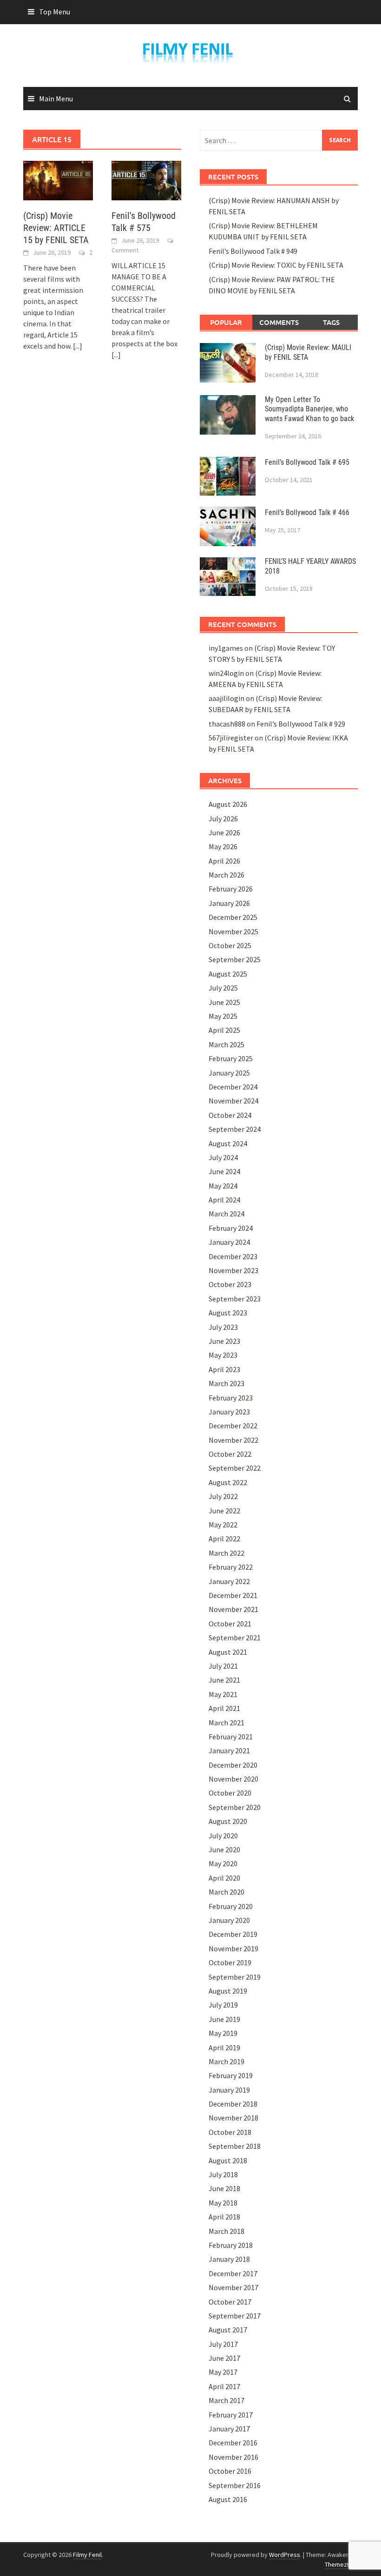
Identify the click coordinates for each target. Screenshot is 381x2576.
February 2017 (231, 2415)
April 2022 (224, 1539)
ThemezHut (341, 2564)
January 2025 (229, 1073)
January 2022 (229, 1581)
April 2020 (224, 1878)
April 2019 (224, 2048)
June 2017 (224, 2358)
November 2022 (233, 1440)
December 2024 (233, 1087)
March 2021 (227, 1723)
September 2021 (235, 1638)
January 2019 (229, 2090)
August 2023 (228, 1313)
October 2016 (230, 2471)
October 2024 (230, 1115)
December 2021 (233, 1595)
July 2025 (223, 988)
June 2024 (224, 1171)
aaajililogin (227, 698)
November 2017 (233, 2287)
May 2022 (223, 1525)
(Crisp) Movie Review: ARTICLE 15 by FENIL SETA (56, 228)
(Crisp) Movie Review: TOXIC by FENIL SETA (276, 265)
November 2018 (233, 2118)
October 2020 (230, 1793)
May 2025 (223, 1016)
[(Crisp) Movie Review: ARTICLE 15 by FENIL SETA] (58, 179)
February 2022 (231, 1567)
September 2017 (235, 2316)
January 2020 (229, 1920)
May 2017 (223, 2372)
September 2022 (235, 1468)
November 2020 (233, 1779)
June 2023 (224, 1341)
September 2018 (235, 2146)
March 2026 (227, 875)
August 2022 (228, 1482)
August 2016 (228, 2499)
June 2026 (224, 832)
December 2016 (233, 2443)
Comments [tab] (279, 322)
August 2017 (228, 2330)
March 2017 (227, 2400)
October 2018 (230, 2132)
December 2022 (233, 1426)
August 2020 (228, 1821)
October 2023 (230, 1284)
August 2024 (228, 1143)
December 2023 (233, 1256)
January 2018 (229, 2259)
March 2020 (227, 1892)
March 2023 (227, 1383)
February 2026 (231, 889)
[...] (78, 346)
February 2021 (231, 1737)
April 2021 (224, 1708)
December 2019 (233, 1934)
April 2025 (224, 1030)
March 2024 (227, 1214)
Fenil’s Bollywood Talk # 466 (307, 512)
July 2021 (223, 1666)
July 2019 (223, 2005)
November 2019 (233, 1949)
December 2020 (233, 1765)
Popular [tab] (226, 322)
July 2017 (223, 2344)
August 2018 (228, 2160)
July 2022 (223, 1496)
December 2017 (233, 2273)
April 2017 (224, 2386)
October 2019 (230, 1962)
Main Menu (56, 99)
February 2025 (231, 1058)
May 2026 (223, 846)
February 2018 (231, 2245)
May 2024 (223, 1186)
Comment (125, 250)
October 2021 (230, 1624)
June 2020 (224, 1849)
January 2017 (229, 2429)
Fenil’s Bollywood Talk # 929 (301, 724)
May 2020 (223, 1863)
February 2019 (231, 2075)
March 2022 (227, 1553)
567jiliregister (231, 738)
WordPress (285, 2555)
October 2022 (230, 1454)
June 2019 (224, 2019)
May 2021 (223, 1694)
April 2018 (224, 2217)
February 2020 (231, 1906)
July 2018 (223, 2174)
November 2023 (233, 1270)
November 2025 (233, 931)
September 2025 (235, 959)
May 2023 (223, 1355)
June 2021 (224, 1680)
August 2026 (228, 804)
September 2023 (235, 1299)
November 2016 (233, 2457)
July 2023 (223, 1327)
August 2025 (228, 974)
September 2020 (235, 1807)
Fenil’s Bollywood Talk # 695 (307, 462)
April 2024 (224, 1200)
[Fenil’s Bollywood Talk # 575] (146, 179)
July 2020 (223, 1836)
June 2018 (224, 2188)
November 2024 (233, 1101)
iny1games (226, 648)
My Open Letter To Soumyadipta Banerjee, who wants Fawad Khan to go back (309, 409)
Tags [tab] (331, 322)
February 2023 (231, 1398)
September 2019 (235, 1977)
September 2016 (235, 2485)
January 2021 (229, 1750)
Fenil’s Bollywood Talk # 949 (253, 251)
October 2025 (230, 945)
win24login (226, 673)
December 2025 (233, 917)
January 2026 (229, 903)
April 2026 (224, 861)
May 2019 (223, 2033)
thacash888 (227, 724)
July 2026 (223, 819)
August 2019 (228, 1991)
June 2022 (224, 1511)
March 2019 (227, 2061)
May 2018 (223, 2203)
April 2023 (224, 1369)
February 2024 (231, 1228)
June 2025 (224, 1002)
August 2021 (228, 1652)
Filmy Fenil (87, 2555)
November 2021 (233, 1609)
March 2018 (227, 2231)
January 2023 (229, 1412)
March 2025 (227, 1044)
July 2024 (223, 1157)
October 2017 (230, 2302)
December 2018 (233, 2104)
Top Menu (55, 12)
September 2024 (235, 1129)
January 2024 (229, 1242)
